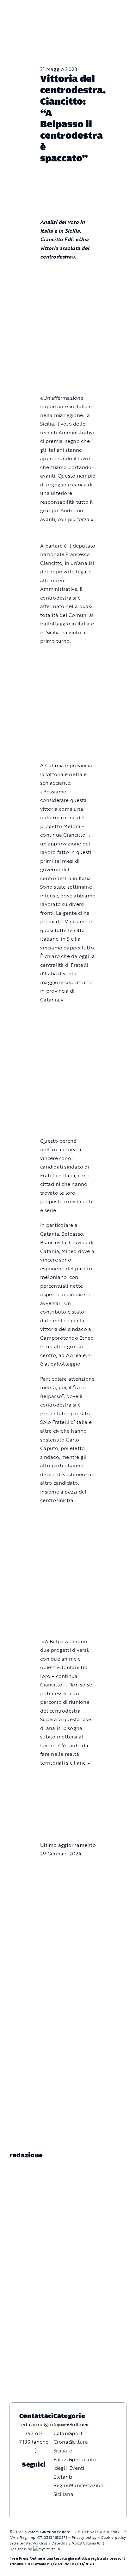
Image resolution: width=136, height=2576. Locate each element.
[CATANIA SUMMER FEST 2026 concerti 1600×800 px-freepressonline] (68, 656)
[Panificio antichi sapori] (68, 692)
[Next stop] (68, 1778)
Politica (78, 2424)
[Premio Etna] (68, 729)
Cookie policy (113, 2537)
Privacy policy (84, 2537)
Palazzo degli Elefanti (63, 2468)
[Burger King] (68, 1809)
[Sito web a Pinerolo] (46, 2549)
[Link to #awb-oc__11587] (21, 14)
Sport (76, 2433)
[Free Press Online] (103, 8)
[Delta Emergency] (68, 534)
